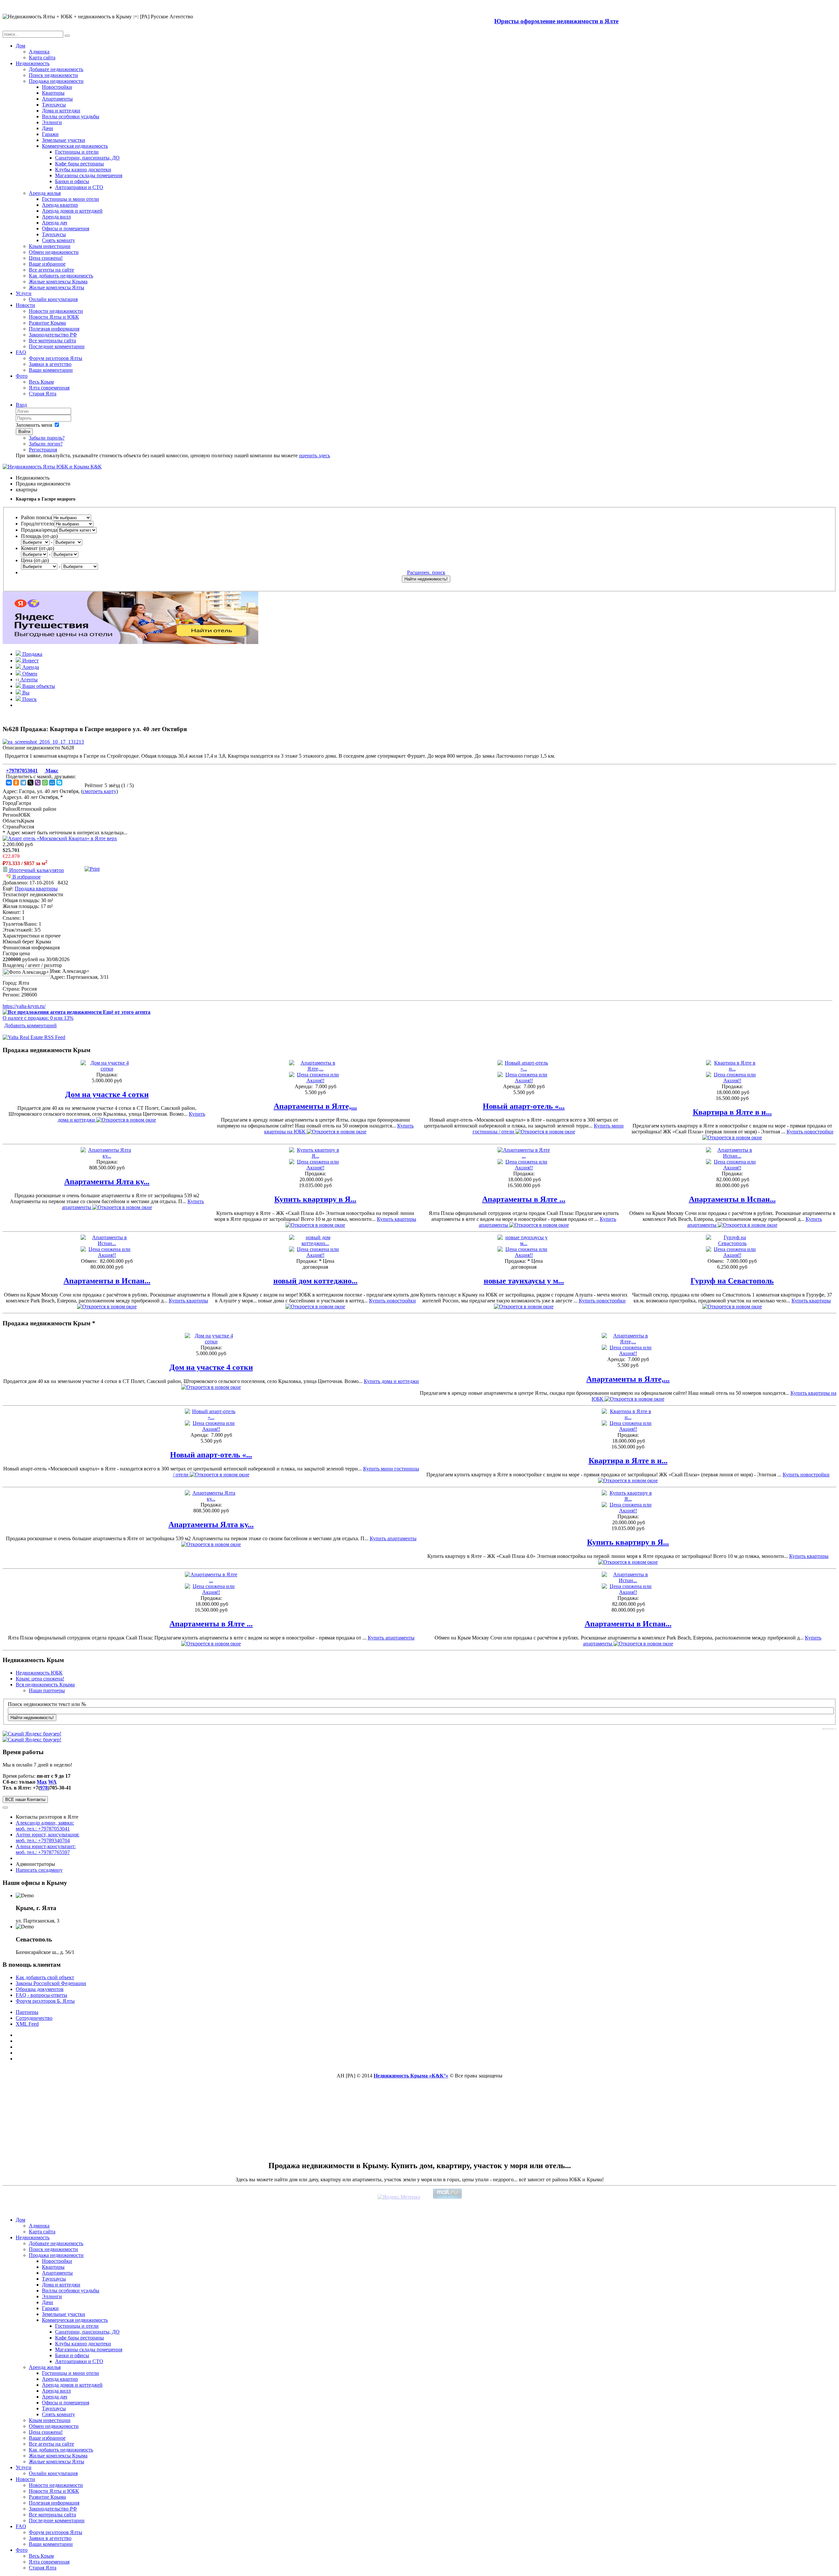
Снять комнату (59, 240)
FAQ (21, 352)
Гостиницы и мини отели (70, 199)
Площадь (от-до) (39, 536)
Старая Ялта (43, 394)
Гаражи (50, 134)
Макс (51, 771)
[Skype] (59, 783)
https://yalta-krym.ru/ (24, 1006)
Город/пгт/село (38, 524)
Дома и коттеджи (61, 111)
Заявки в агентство (50, 364)
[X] (30, 783)
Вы (25, 693)
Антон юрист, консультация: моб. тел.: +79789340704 (48, 1837)
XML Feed (27, 2024)
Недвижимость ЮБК (39, 1673)
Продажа (32, 654)
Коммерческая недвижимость (75, 146)
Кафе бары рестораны (79, 164)
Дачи (48, 128)
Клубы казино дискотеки (83, 170)
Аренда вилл (56, 217)
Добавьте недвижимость (56, 69)
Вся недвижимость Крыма (45, 1685)
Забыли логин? (46, 444)
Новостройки (57, 87)
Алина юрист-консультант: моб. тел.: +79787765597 (46, 1849)
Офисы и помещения (66, 228)
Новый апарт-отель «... (524, 1106)
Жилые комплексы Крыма (58, 282)
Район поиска (36, 517)
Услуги (24, 293)
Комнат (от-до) (38, 548)
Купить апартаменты (133, 1204)
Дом (20, 46)
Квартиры (53, 93)
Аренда (30, 667)
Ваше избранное (47, 264)
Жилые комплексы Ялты (57, 287)
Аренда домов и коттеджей (72, 211)
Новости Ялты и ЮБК (54, 317)
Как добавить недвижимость (61, 276)
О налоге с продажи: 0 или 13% (38, 1018)
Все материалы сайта (52, 341)
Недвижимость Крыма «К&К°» (411, 2076)
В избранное (26, 877)
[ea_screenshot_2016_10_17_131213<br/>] (43, 742)
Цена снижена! (46, 258)
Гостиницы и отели (77, 152)
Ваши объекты (38, 686)
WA (52, 1782)
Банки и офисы (72, 181)
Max (42, 1782)
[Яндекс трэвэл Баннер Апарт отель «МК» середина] (60, 838)
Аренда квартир (60, 205)
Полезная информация (54, 329)
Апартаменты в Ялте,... (315, 1106)
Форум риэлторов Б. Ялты (45, 2001)
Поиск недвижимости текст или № (47, 1704)
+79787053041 (22, 771)
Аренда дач (55, 223)
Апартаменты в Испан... (732, 1199)
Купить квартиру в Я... (315, 1199)
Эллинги (52, 122)
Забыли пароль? (47, 438)
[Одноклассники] (16, 783)
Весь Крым (41, 382)
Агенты (28, 680)
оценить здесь (314, 455)
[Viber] (38, 783)
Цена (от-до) (35, 560)
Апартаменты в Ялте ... (524, 1199)
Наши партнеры (47, 1690)
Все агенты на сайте (51, 270)
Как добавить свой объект (45, 1977)
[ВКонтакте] (9, 783)
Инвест (30, 661)
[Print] (92, 869)
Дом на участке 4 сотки (107, 1094)
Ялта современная (49, 388)
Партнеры (27, 2012)
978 (44, 1788)
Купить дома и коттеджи (131, 1117)
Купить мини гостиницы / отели (548, 1129)
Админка (39, 52)
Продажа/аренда (39, 530)
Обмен (29, 674)
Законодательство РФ (53, 335)
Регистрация (43, 450)
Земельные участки (64, 140)
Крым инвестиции (50, 246)
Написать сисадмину (39, 1870)
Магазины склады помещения (89, 175)
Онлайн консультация (53, 299)
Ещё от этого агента (126, 1012)
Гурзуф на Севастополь (732, 1281)
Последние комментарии (57, 346)
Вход (21, 405)
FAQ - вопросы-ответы (41, 1995)
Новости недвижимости (56, 311)
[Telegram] (23, 783)
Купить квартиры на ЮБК (339, 1129)
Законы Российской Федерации (51, 1983)
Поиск (29, 699)
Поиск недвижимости (53, 75)
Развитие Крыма (47, 323)
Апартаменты (57, 99)
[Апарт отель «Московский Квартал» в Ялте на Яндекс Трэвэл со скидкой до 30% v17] (130, 642)
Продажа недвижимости (56, 81)
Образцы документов (40, 1989)
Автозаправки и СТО (79, 187)
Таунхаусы (54, 105)
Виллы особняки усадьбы (71, 116)
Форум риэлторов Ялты (56, 358)
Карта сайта (42, 57)
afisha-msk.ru (829, 1729)
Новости (25, 305)
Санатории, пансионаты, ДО (87, 158)
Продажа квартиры (36, 889)
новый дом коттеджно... (315, 1281)
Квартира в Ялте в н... (732, 1112)
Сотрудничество (34, 2018)
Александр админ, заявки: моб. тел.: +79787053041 (45, 1826)
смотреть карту (99, 791)
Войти (24, 432)
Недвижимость (33, 63)
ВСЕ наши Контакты (25, 1799)
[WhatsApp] (45, 783)
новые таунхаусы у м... (524, 1281)
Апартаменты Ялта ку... (107, 1182)
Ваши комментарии (51, 370)
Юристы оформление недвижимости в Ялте (556, 21)
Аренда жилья (45, 193)
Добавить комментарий (30, 1025)
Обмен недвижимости (54, 252)
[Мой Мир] (52, 783)
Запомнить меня (34, 425)
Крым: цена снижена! (40, 1679)
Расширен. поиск (426, 572)
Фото (22, 376)
